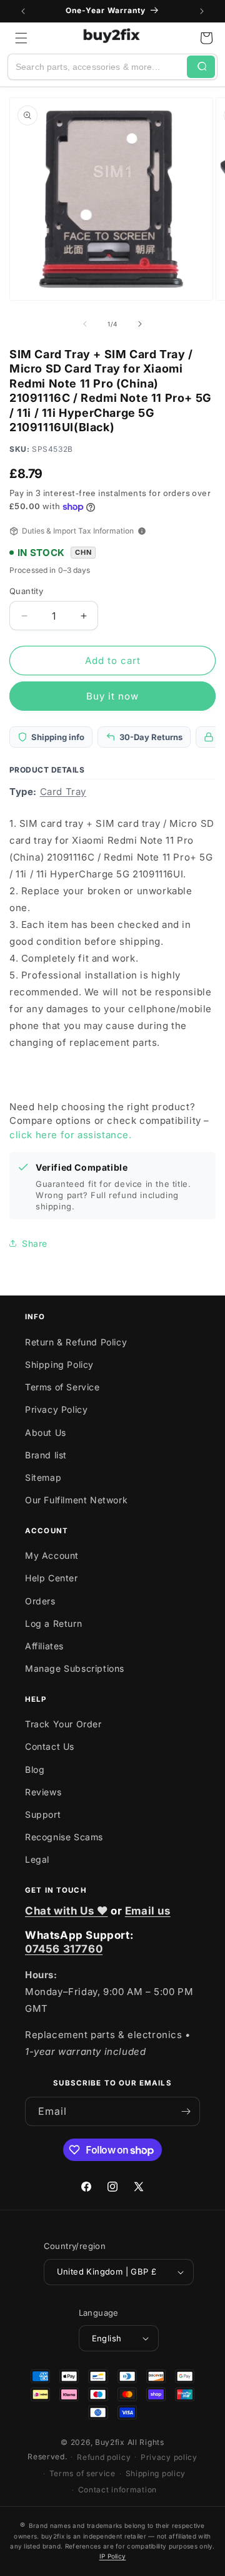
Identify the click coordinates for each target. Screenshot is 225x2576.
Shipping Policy (59, 1364)
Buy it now (112, 696)
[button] (21, 38)
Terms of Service (62, 1387)
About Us (46, 1432)
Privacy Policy (56, 1409)
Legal (37, 1859)
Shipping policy (156, 2473)
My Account (52, 1555)
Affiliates (44, 1646)
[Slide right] (140, 324)
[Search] (201, 67)
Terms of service (82, 2473)
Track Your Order (63, 1724)
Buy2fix (110, 2442)
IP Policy (113, 2556)
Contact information (117, 2490)
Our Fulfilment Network (76, 1500)
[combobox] (97, 67)
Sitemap (43, 1477)
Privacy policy (169, 2457)
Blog (35, 1769)
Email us (148, 1911)
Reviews (43, 1792)
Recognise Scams (64, 1837)
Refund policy (104, 2457)
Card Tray (63, 792)
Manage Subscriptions (75, 1668)
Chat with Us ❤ (66, 1911)
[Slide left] (85, 324)
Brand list (46, 1455)
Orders (40, 1601)
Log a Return (53, 1623)
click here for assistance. (71, 1135)
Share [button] (35, 1243)
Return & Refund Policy (76, 1342)
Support (43, 1814)
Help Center (52, 1578)
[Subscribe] (186, 2111)
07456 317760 (64, 1949)
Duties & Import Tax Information (78, 531)
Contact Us (50, 1746)
